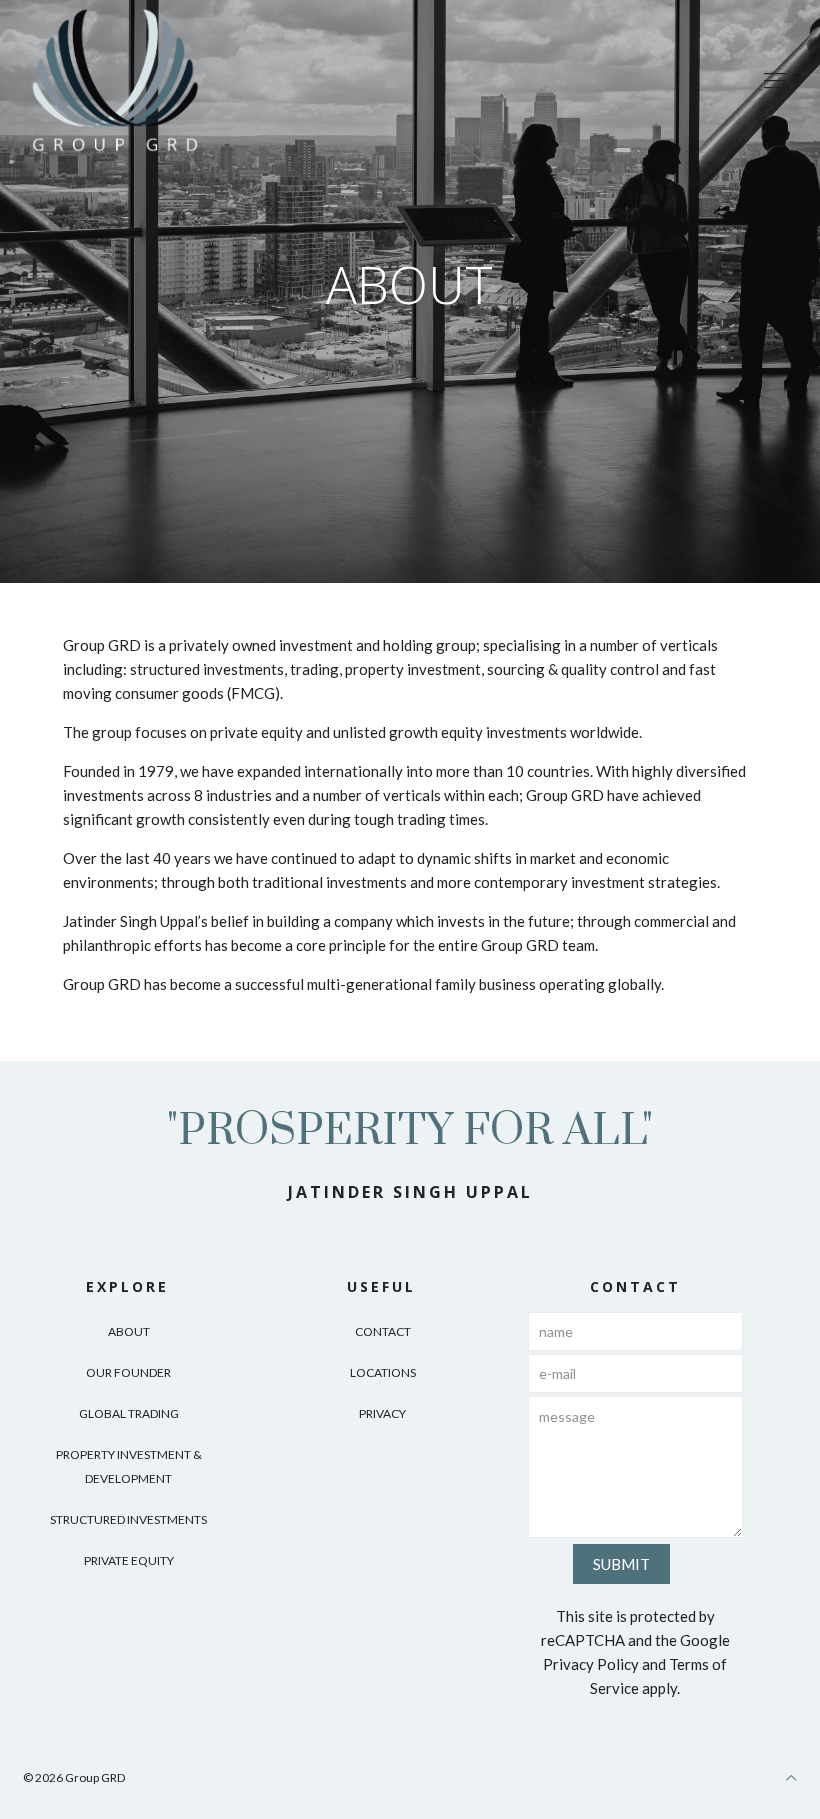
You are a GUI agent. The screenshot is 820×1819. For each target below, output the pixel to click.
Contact (383, 1331)
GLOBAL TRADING (129, 1413)
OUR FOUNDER (128, 1372)
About (129, 1331)
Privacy (382, 1413)
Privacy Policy (591, 1664)
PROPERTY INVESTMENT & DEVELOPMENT (129, 1466)
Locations (383, 1372)
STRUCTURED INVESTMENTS (128, 1519)
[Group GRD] (114, 80)
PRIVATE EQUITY (129, 1560)
